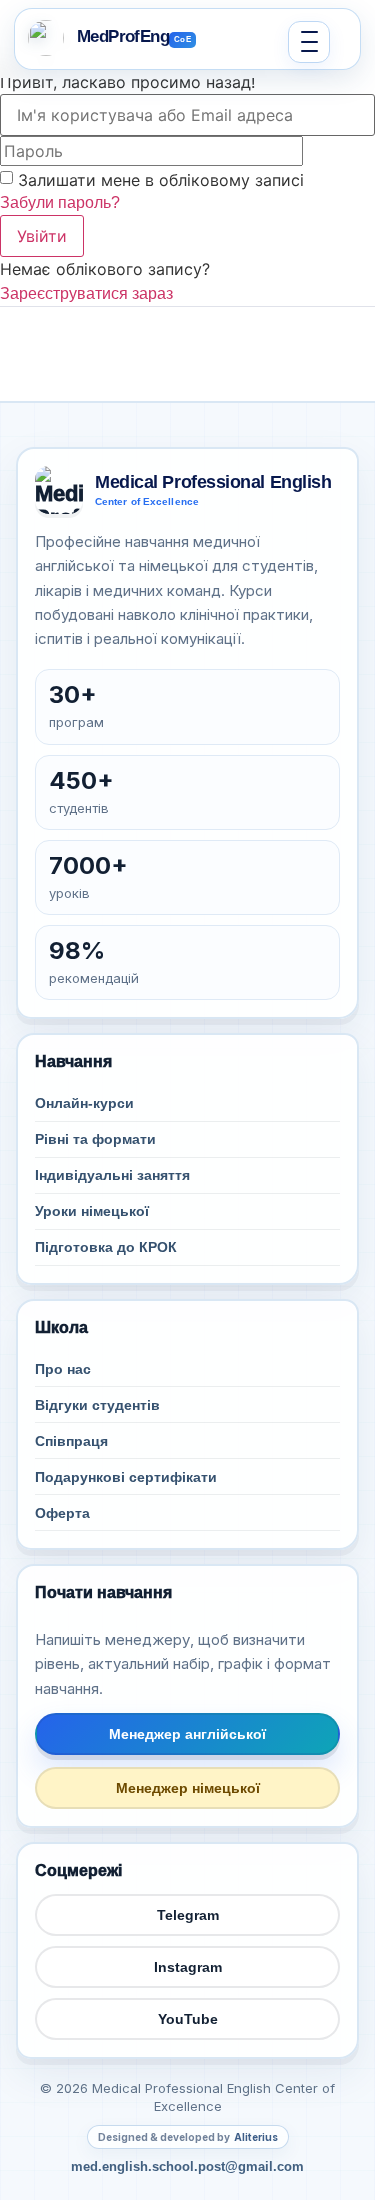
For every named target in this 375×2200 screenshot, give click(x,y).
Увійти (42, 236)
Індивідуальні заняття (112, 1175)
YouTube (188, 2019)
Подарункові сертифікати (126, 1477)
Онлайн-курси (84, 1103)
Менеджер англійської (187, 1734)
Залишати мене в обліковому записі (161, 180)
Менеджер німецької (188, 1788)
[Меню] (309, 42)
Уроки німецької (92, 1211)
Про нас (63, 1369)
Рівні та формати (95, 1139)
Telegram (188, 1915)
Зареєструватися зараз (86, 293)
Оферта (62, 1513)
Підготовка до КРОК (106, 1247)
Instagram (188, 1967)
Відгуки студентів (97, 1405)
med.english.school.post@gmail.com (187, 2166)
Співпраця (71, 1441)
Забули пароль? (60, 202)
